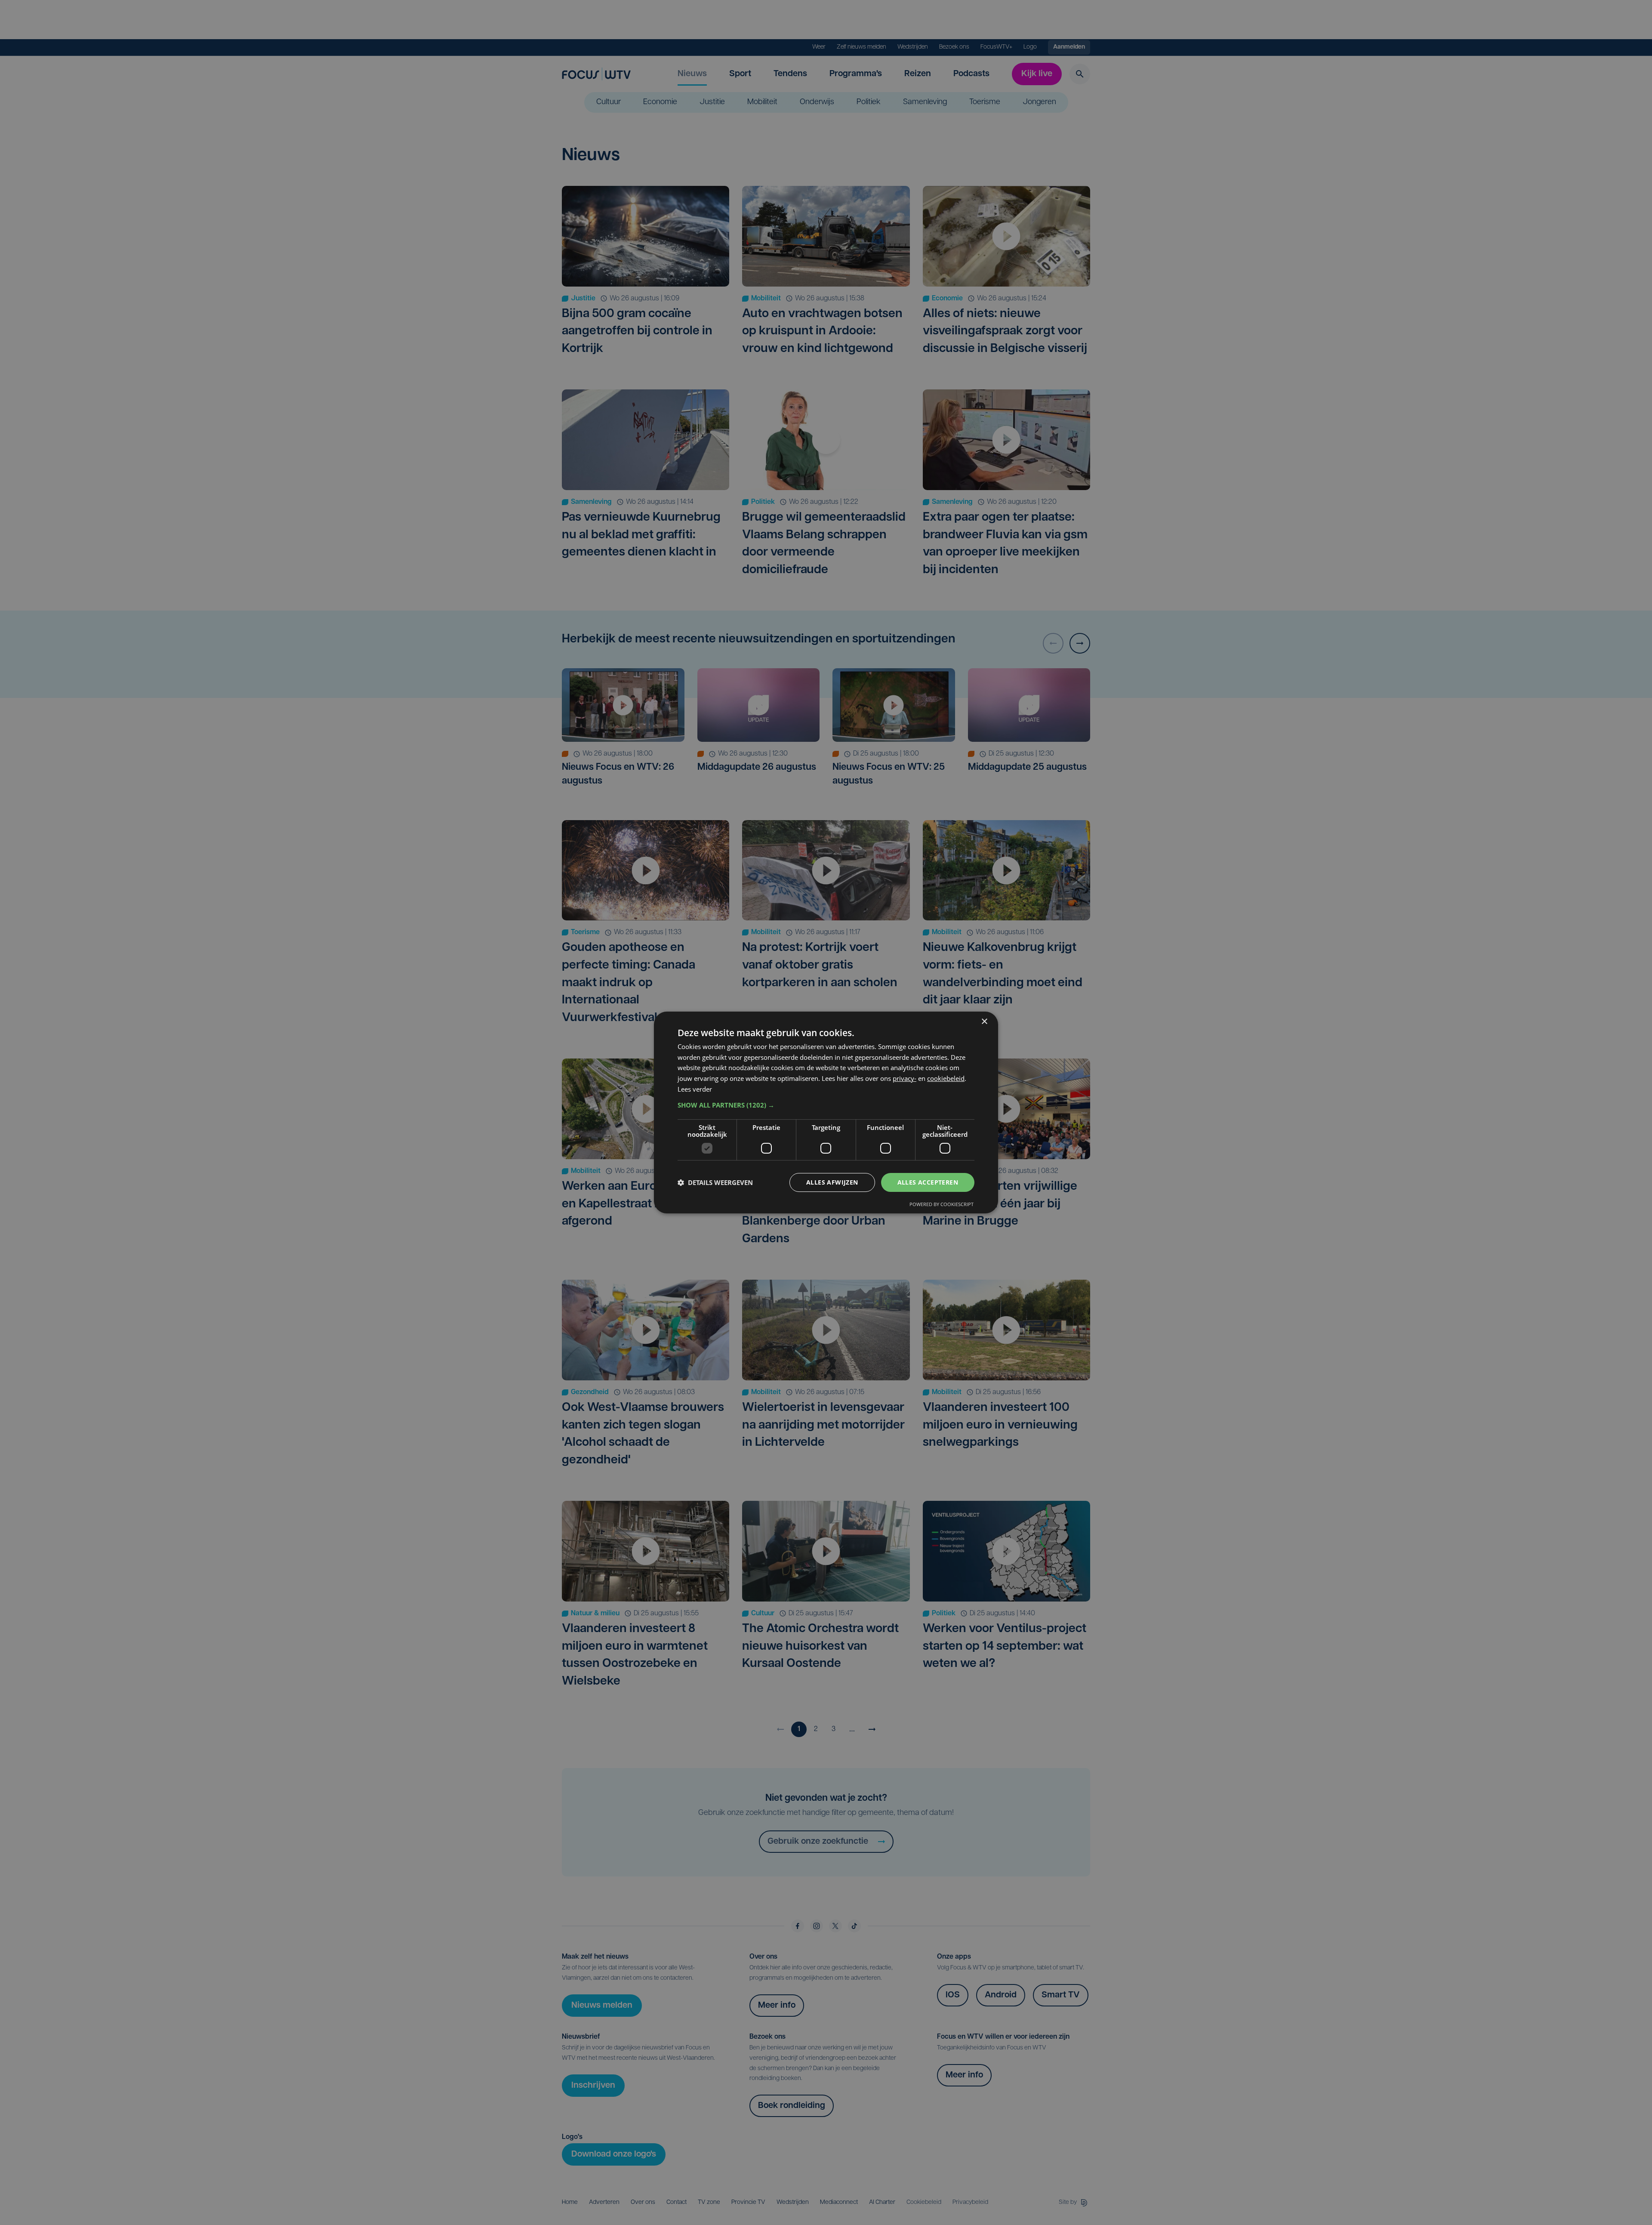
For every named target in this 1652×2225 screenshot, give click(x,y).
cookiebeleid (946, 1078)
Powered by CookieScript (942, 1204)
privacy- (905, 1078)
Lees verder (695, 1089)
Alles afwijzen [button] (832, 1182)
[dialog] (826, 1113)
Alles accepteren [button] (928, 1182)
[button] (826, 1105)
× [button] (984, 1022)
